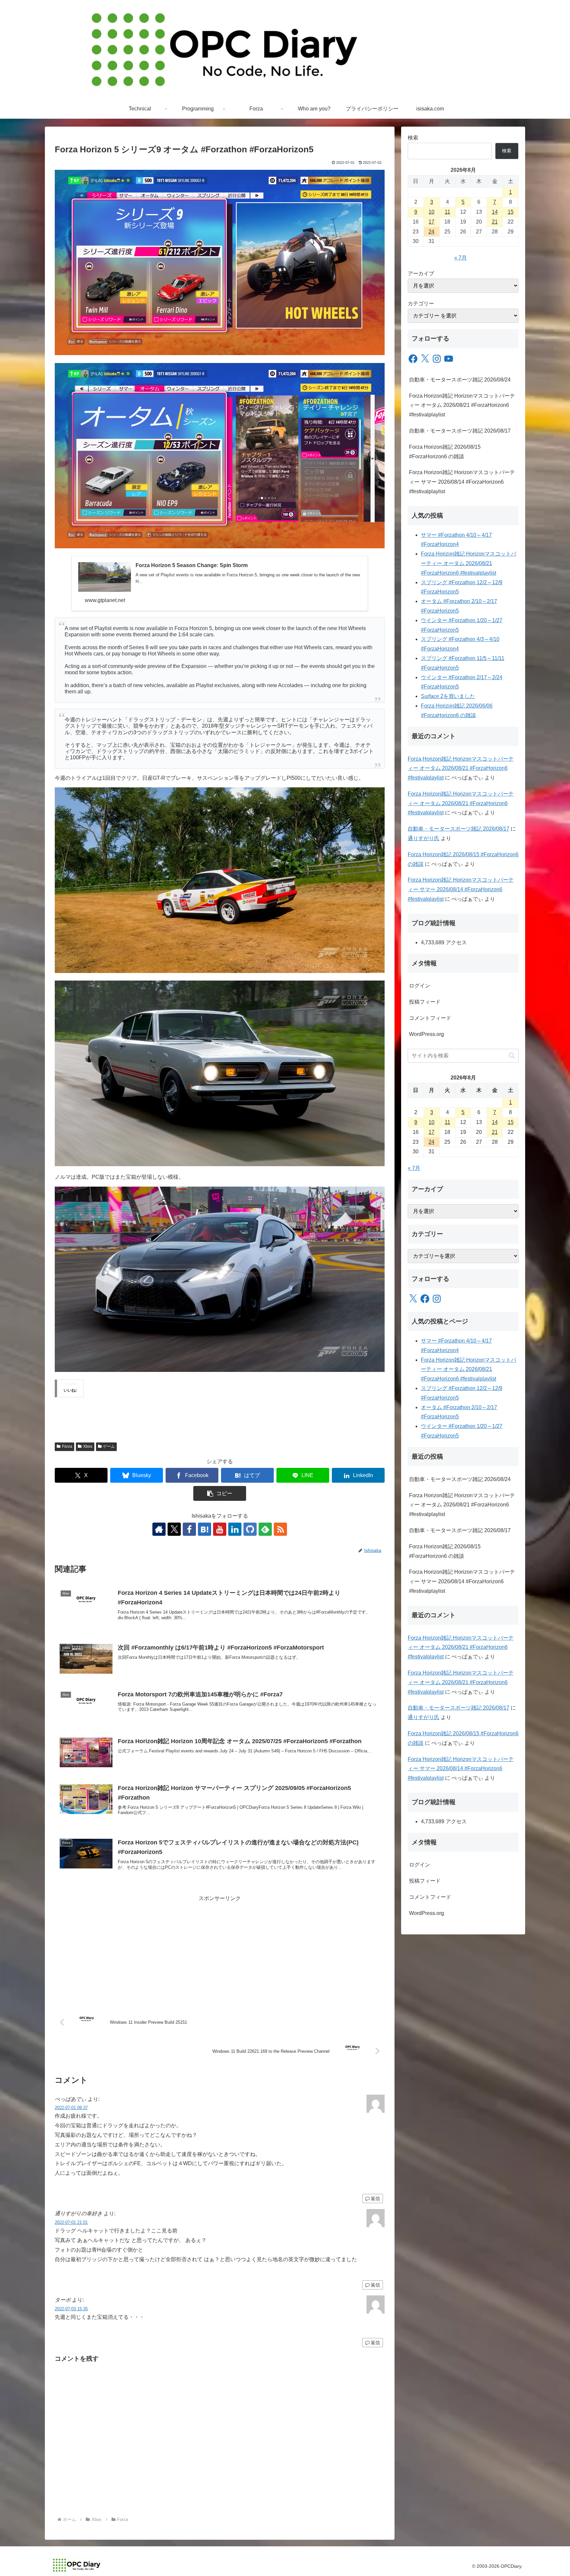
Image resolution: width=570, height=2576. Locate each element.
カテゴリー (421, 303)
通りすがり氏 (424, 838)
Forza (67, 1446)
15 (511, 212)
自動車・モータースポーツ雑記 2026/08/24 (460, 380)
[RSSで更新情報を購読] (280, 1529)
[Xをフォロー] (174, 1529)
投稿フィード (425, 1002)
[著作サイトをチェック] (159, 1529)
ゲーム (109, 1446)
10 (431, 212)
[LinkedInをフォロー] (235, 1529)
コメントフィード (430, 1018)
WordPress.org (427, 1034)
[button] (220, 1493)
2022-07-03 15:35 (71, 2309)
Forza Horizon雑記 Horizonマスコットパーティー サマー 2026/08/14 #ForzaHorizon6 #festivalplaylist (462, 482)
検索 (413, 138)
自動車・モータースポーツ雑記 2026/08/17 (460, 431)
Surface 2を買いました (448, 696)
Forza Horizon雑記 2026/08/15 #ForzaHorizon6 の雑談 (445, 452)
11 (447, 212)
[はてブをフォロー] (205, 1529)
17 (431, 222)
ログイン (420, 986)
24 (431, 232)
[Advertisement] (220, 1949)
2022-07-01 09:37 (71, 2108)
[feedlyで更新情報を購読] (265, 1529)
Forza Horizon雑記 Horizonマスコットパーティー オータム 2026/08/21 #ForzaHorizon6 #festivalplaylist (462, 405)
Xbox (88, 1446)
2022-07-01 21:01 (71, 2222)
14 (495, 212)
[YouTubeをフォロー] (220, 1529)
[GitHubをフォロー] (250, 1529)
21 (495, 222)
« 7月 (460, 258)
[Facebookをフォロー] (189, 1529)
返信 (375, 2198)
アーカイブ (421, 273)
